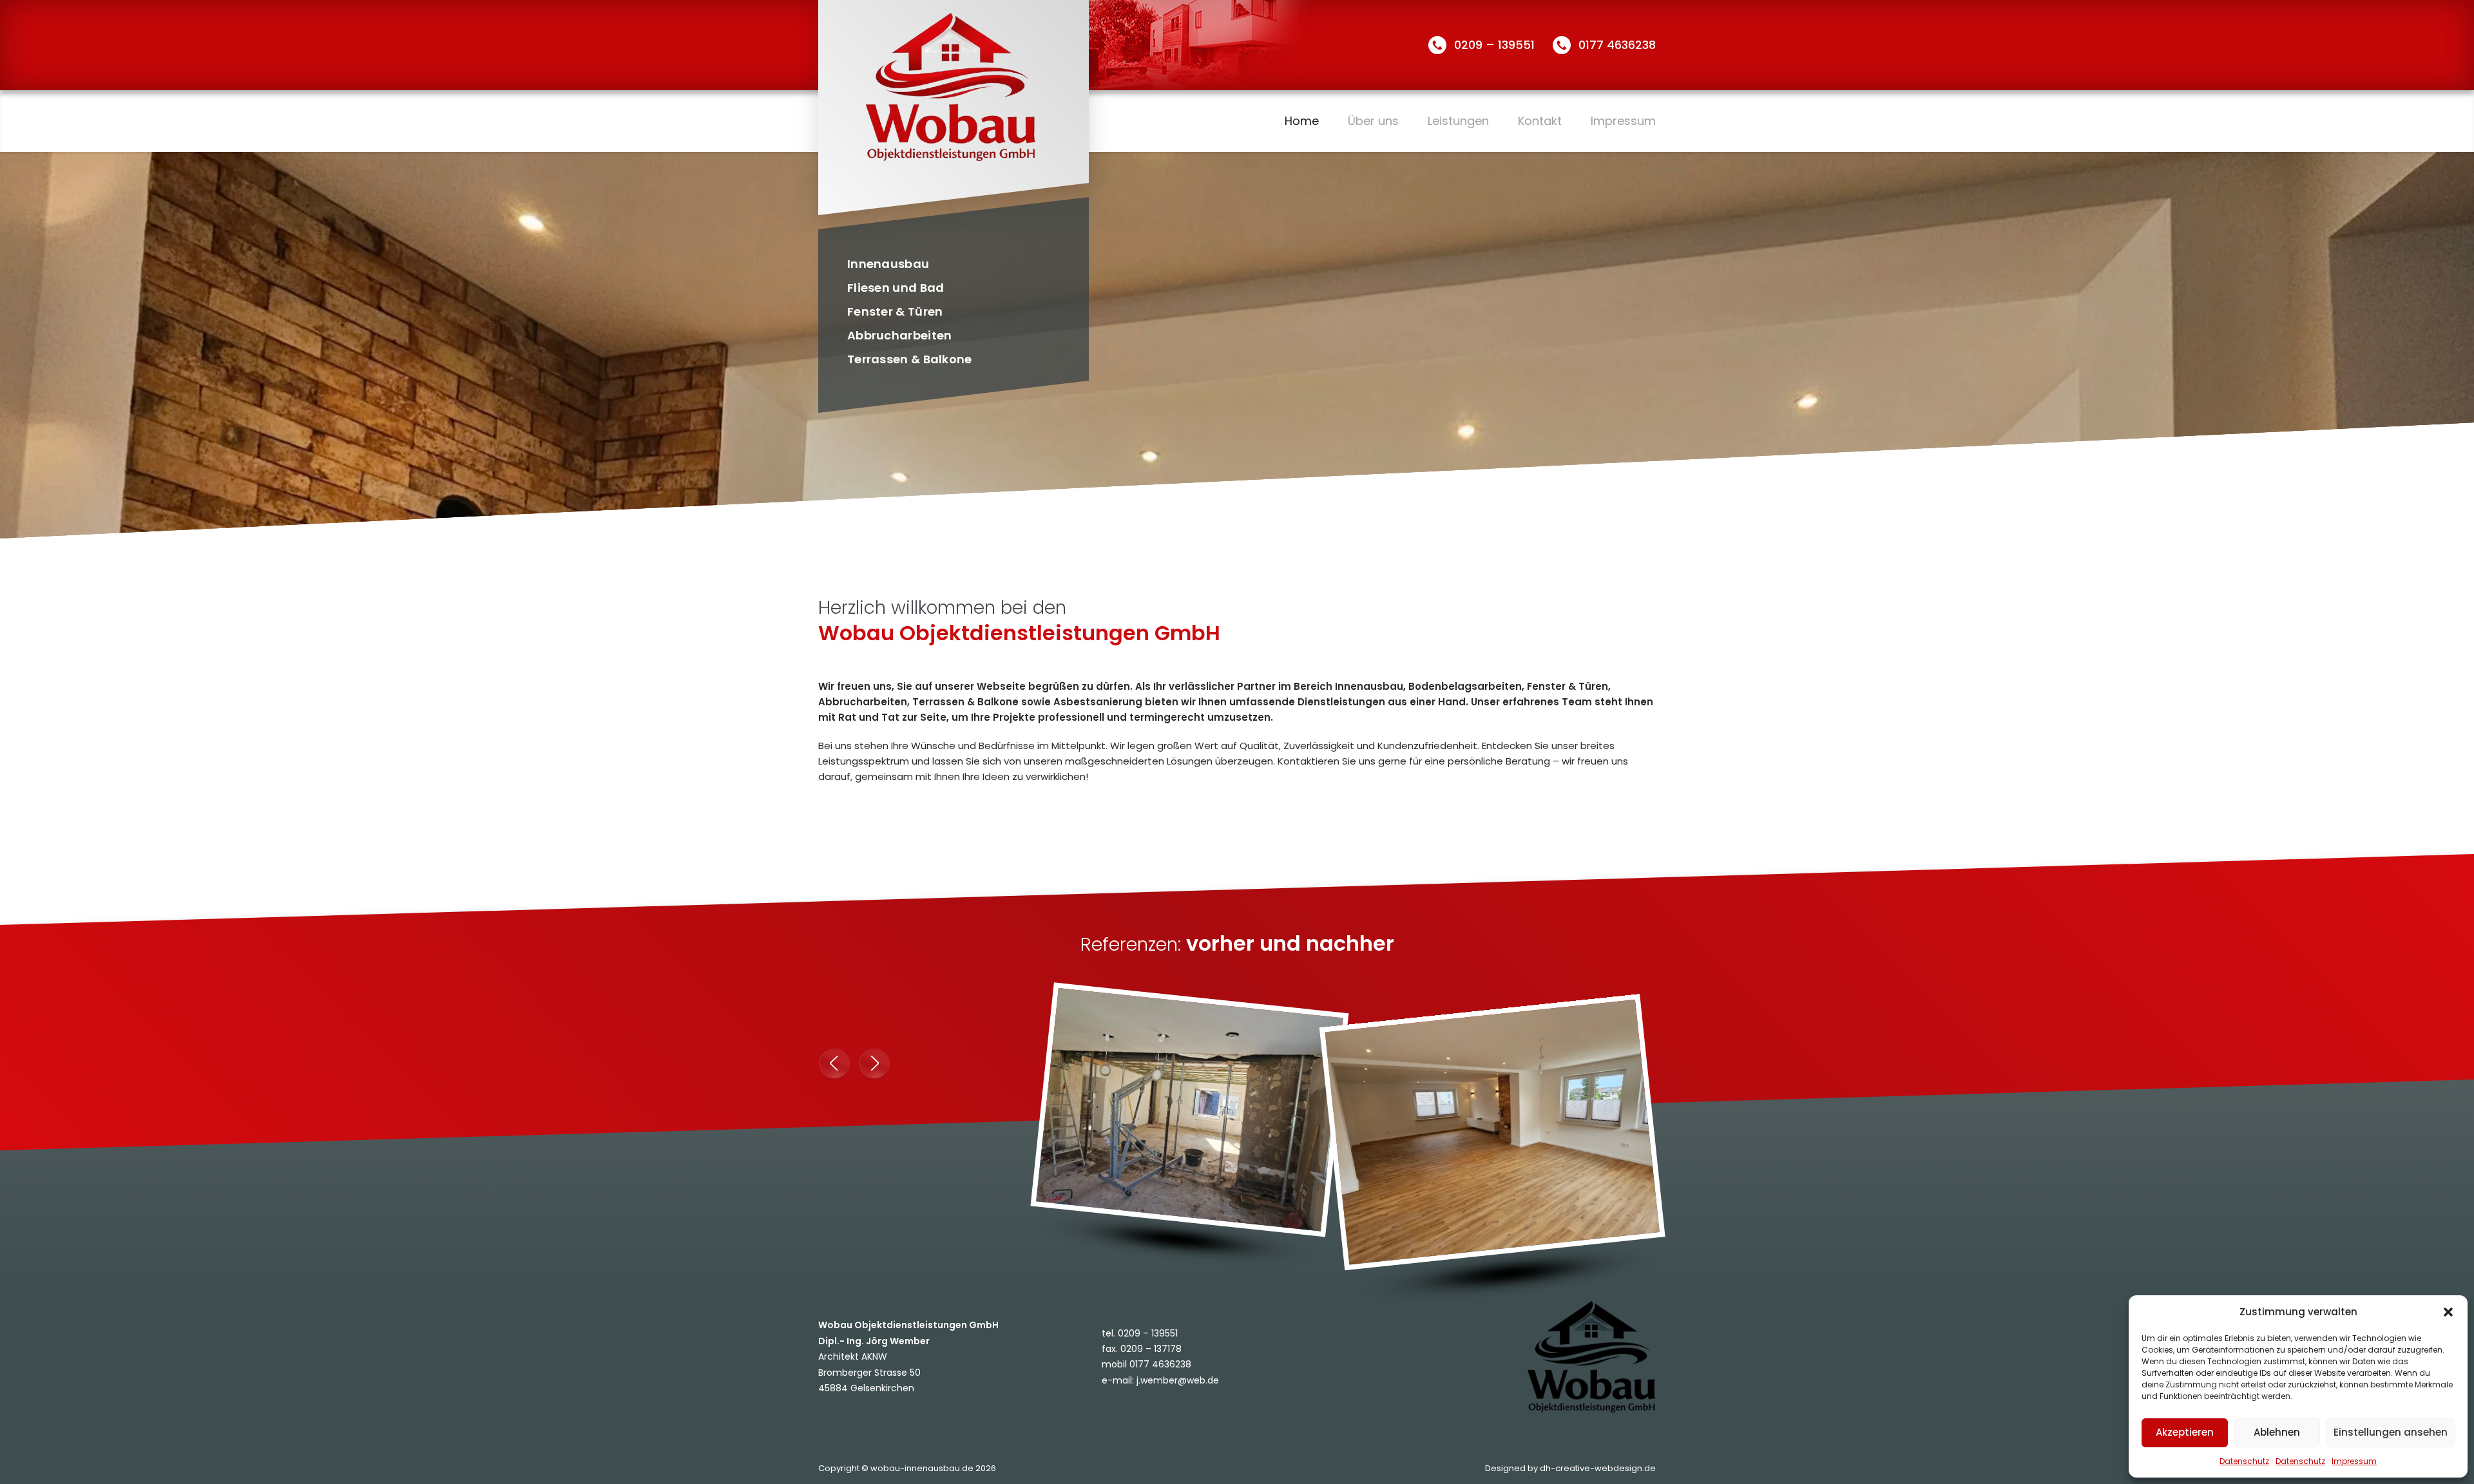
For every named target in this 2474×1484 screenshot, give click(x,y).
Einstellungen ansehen (2391, 1432)
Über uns (1373, 121)
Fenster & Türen (895, 311)
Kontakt (1540, 121)
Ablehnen (2277, 1432)
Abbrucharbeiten (900, 335)
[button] (2448, 1312)
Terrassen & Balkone (910, 359)
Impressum (2354, 1461)
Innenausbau (888, 264)
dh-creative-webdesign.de (1598, 1468)
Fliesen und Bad (896, 288)
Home (1302, 121)
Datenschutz (2244, 1461)
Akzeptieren (2185, 1432)
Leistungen (1458, 121)
